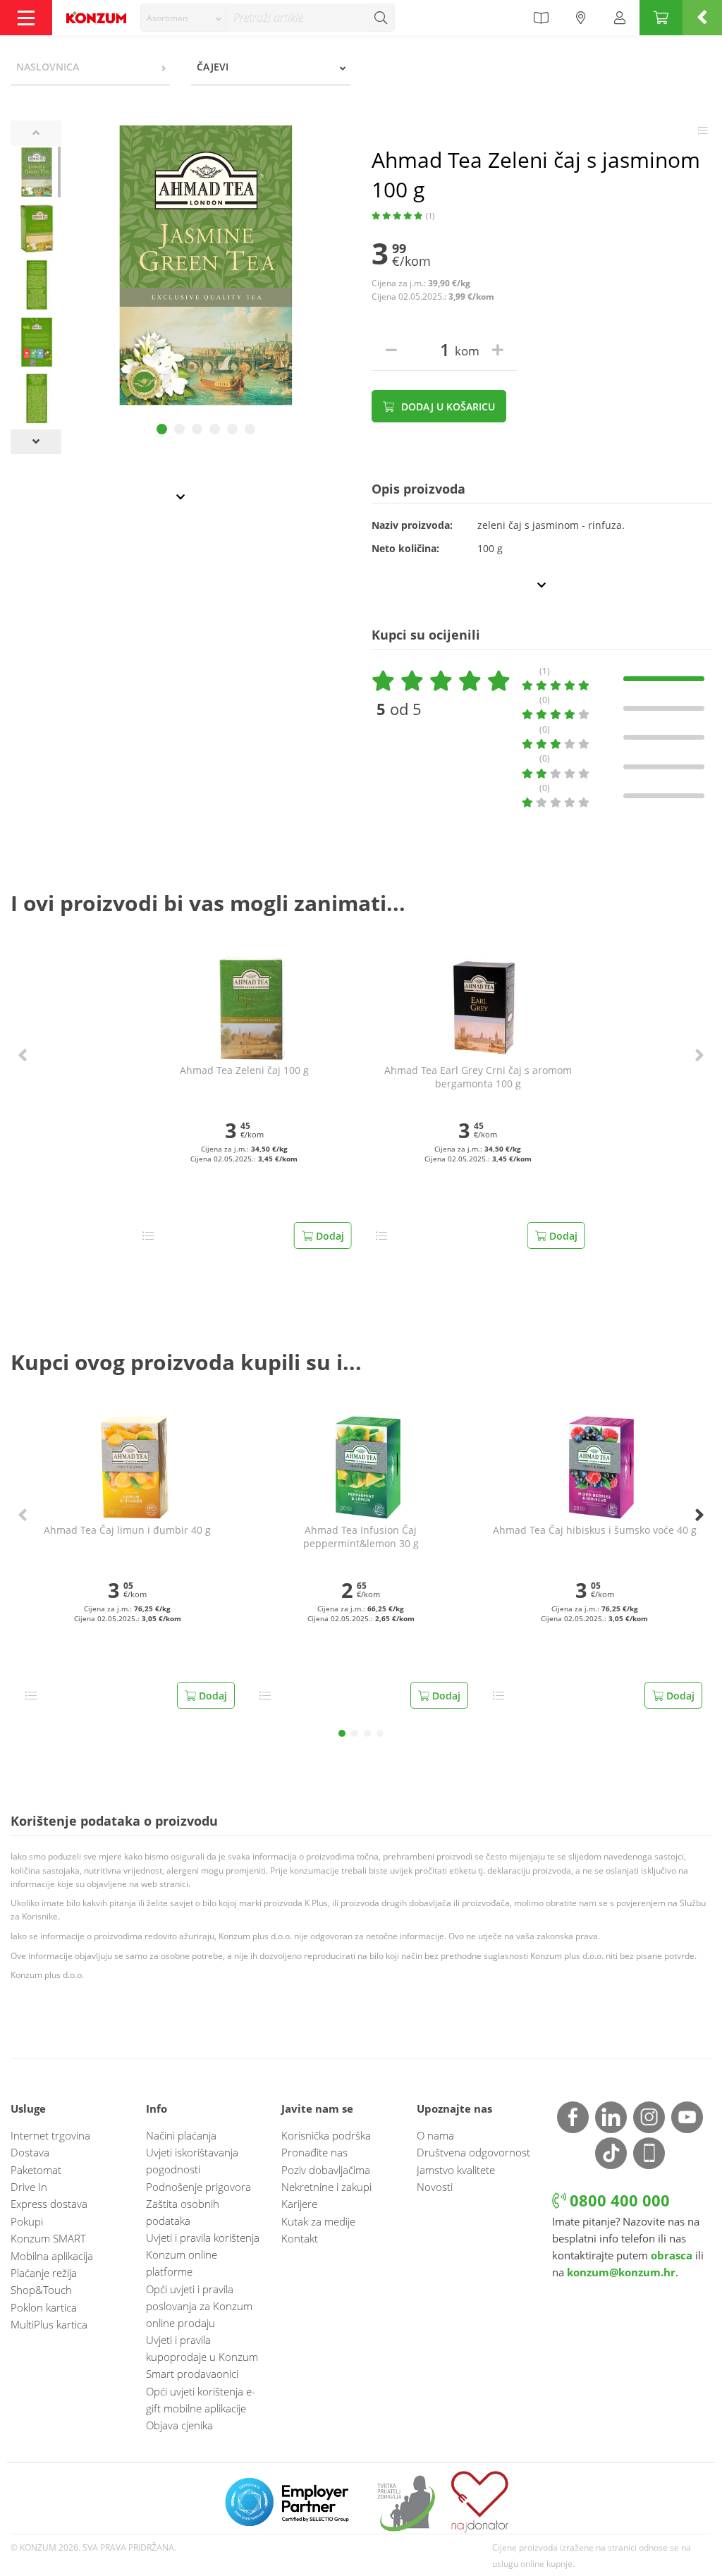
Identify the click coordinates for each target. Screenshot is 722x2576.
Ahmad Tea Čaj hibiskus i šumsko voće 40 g (595, 1530)
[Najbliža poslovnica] (581, 18)
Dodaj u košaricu (447, 407)
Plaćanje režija (44, 2273)
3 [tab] (197, 429)
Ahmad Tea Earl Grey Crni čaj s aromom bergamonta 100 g (478, 1077)
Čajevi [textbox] (213, 67)
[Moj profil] (620, 18)
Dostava (30, 2152)
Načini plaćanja (181, 2135)
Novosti (435, 2187)
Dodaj (329, 1236)
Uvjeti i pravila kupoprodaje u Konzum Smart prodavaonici (202, 2357)
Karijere (299, 2204)
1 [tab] (162, 429)
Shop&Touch (41, 2290)
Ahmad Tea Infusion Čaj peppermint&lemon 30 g (361, 1537)
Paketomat (36, 2170)
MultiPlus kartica (49, 2324)
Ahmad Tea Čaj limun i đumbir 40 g (127, 1530)
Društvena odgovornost (473, 2152)
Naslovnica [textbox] (48, 67)
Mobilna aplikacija (52, 2256)
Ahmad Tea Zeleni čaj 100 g (244, 1070)
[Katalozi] (541, 18)
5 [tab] (232, 429)
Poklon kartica (44, 2307)
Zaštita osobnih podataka (183, 2212)
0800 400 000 (618, 2200)
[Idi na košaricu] (661, 18)
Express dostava (49, 2204)
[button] (23, 1055)
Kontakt (300, 2238)
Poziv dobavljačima (326, 2170)
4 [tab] (215, 429)
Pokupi (27, 2221)
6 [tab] (250, 429)
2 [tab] (179, 429)
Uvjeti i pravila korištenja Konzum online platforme (203, 2254)
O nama (435, 2135)
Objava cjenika (179, 2425)
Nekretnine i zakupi (326, 2187)
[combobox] (183, 18)
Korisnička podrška (326, 2135)
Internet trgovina (50, 2135)
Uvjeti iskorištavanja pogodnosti (192, 2161)
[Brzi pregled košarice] (702, 18)
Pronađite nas (314, 2152)
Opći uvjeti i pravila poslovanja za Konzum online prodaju (199, 2306)
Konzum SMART (48, 2238)
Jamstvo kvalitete (456, 2170)
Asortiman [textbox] (167, 18)
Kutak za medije (318, 2221)
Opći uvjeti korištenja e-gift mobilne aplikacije (201, 2400)
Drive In (29, 2187)
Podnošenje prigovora (198, 2187)
